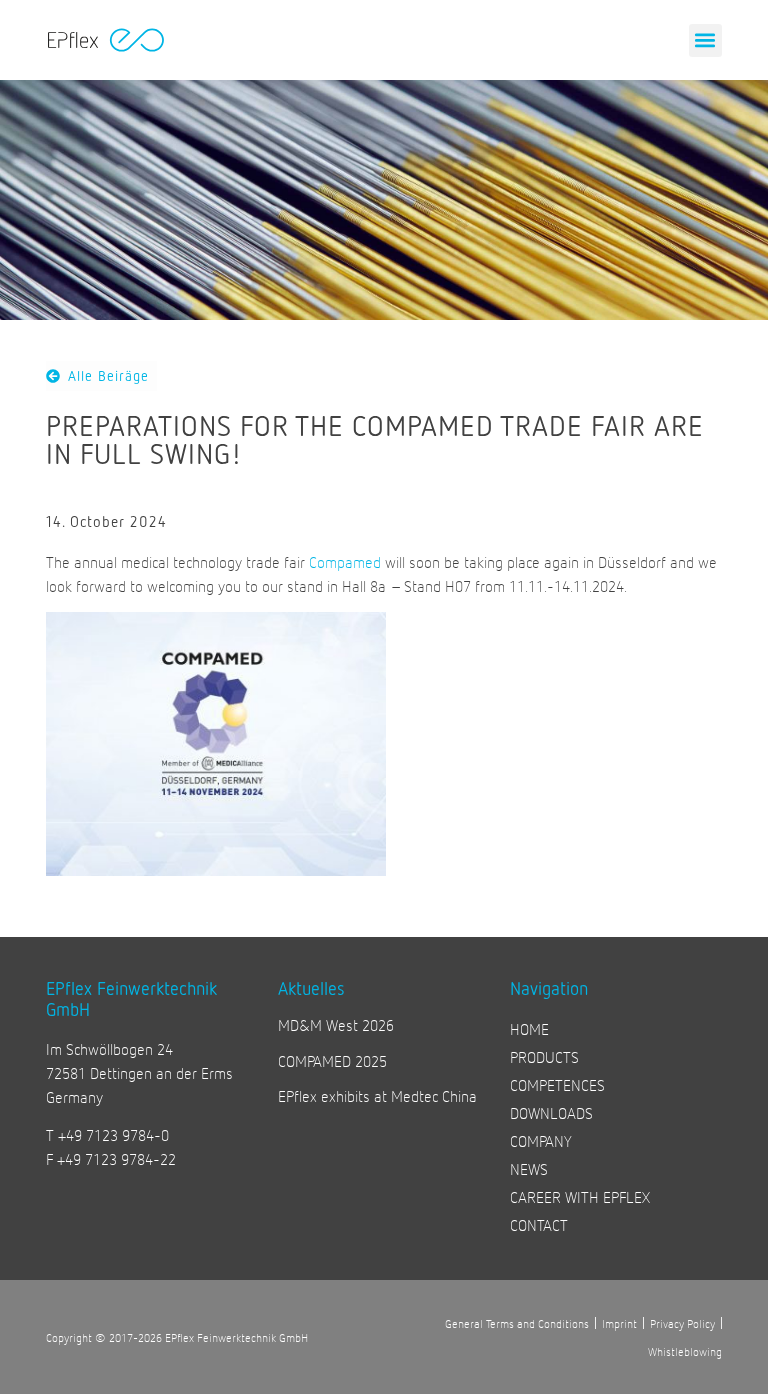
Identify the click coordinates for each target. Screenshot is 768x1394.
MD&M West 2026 (336, 1024)
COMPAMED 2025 (332, 1060)
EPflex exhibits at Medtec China (377, 1095)
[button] (705, 40)
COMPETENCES (557, 1084)
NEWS (529, 1168)
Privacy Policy (682, 1323)
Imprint (619, 1323)
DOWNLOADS (551, 1112)
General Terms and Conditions (517, 1323)
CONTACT (539, 1224)
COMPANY (541, 1140)
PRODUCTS (544, 1056)
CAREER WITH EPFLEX (580, 1196)
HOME (529, 1028)
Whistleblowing (685, 1351)
